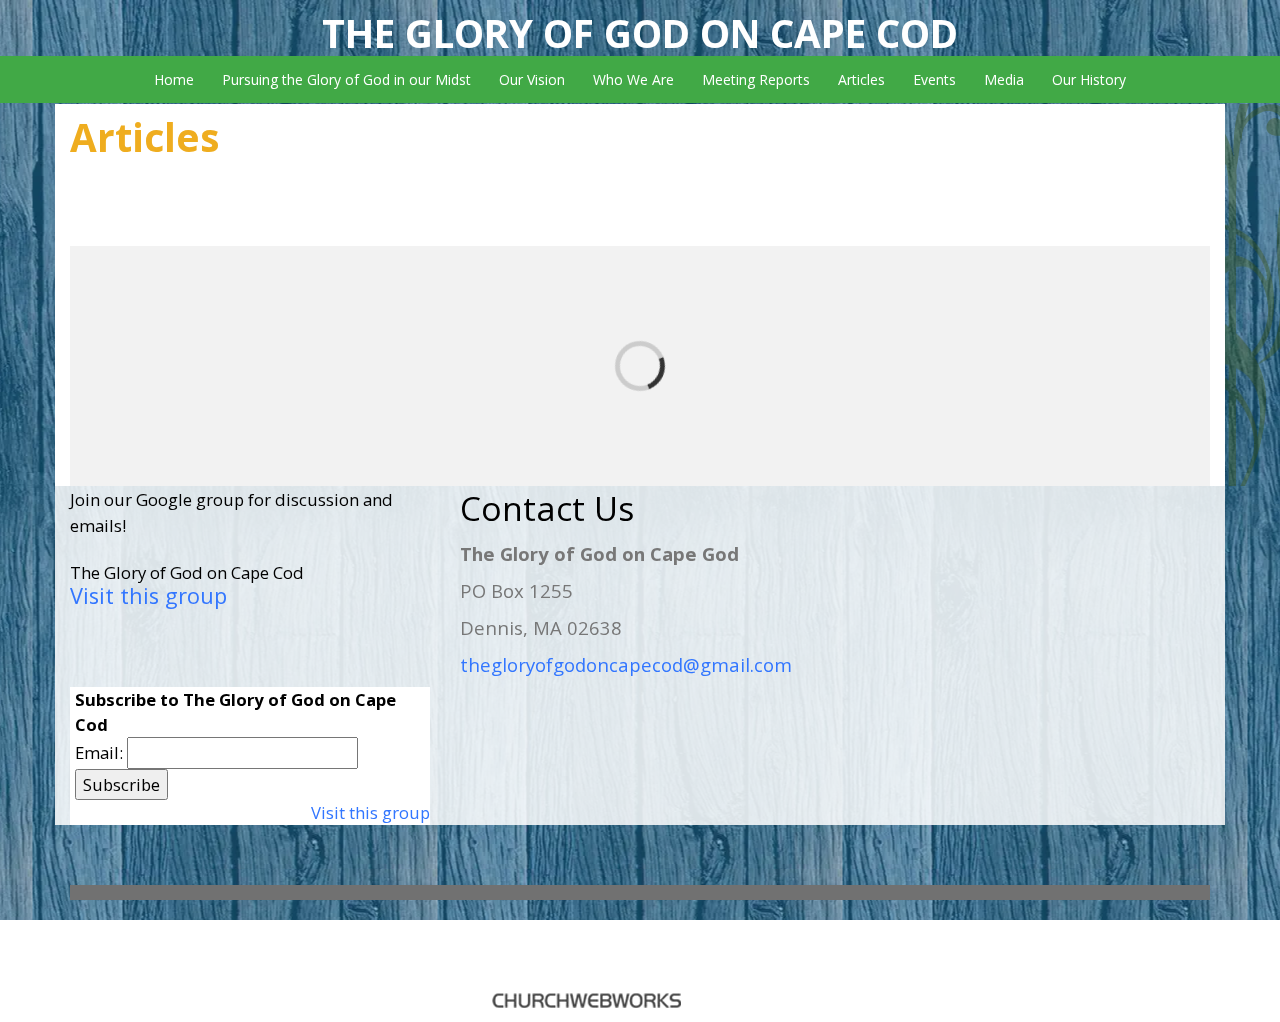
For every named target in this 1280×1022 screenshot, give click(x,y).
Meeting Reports (756, 79)
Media (1004, 79)
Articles (861, 79)
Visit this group (148, 595)
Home (174, 79)
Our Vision (532, 79)
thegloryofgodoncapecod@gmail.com (626, 664)
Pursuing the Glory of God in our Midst (346, 79)
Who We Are (633, 79)
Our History (1089, 79)
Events (934, 79)
